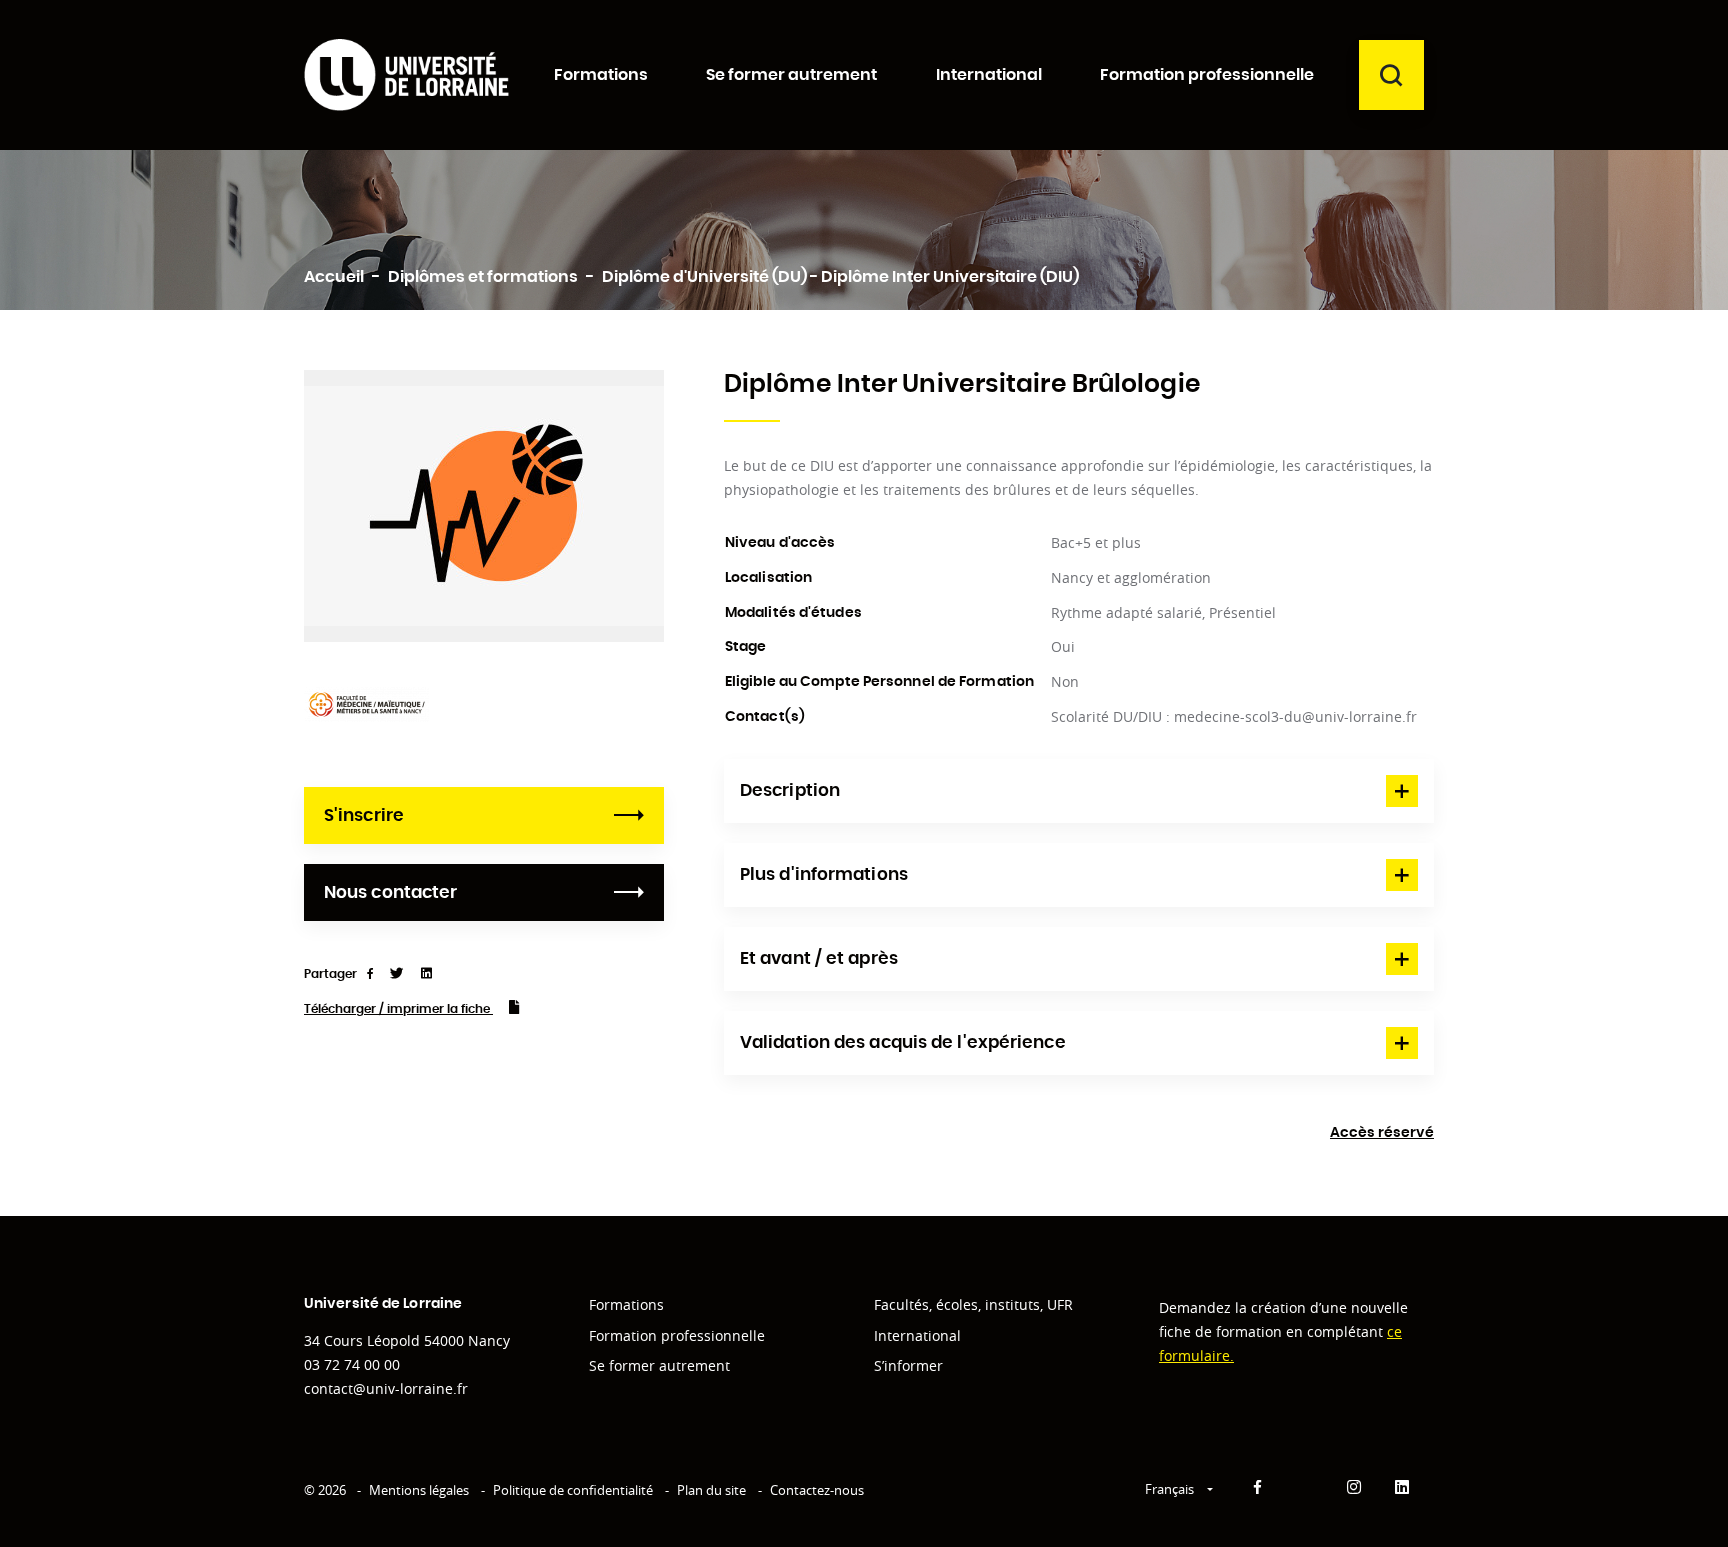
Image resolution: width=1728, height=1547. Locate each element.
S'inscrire (364, 815)
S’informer (908, 1365)
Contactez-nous (817, 1490)
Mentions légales (419, 1490)
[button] (1079, 791)
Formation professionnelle (677, 1335)
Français (1171, 1489)
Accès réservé (1382, 1133)
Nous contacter (390, 892)
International (917, 1335)
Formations (626, 1304)
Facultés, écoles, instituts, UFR (973, 1304)
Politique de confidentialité (573, 1490)
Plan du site (711, 1490)
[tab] (1079, 791)
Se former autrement (659, 1365)
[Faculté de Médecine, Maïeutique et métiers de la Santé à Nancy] (366, 702)
